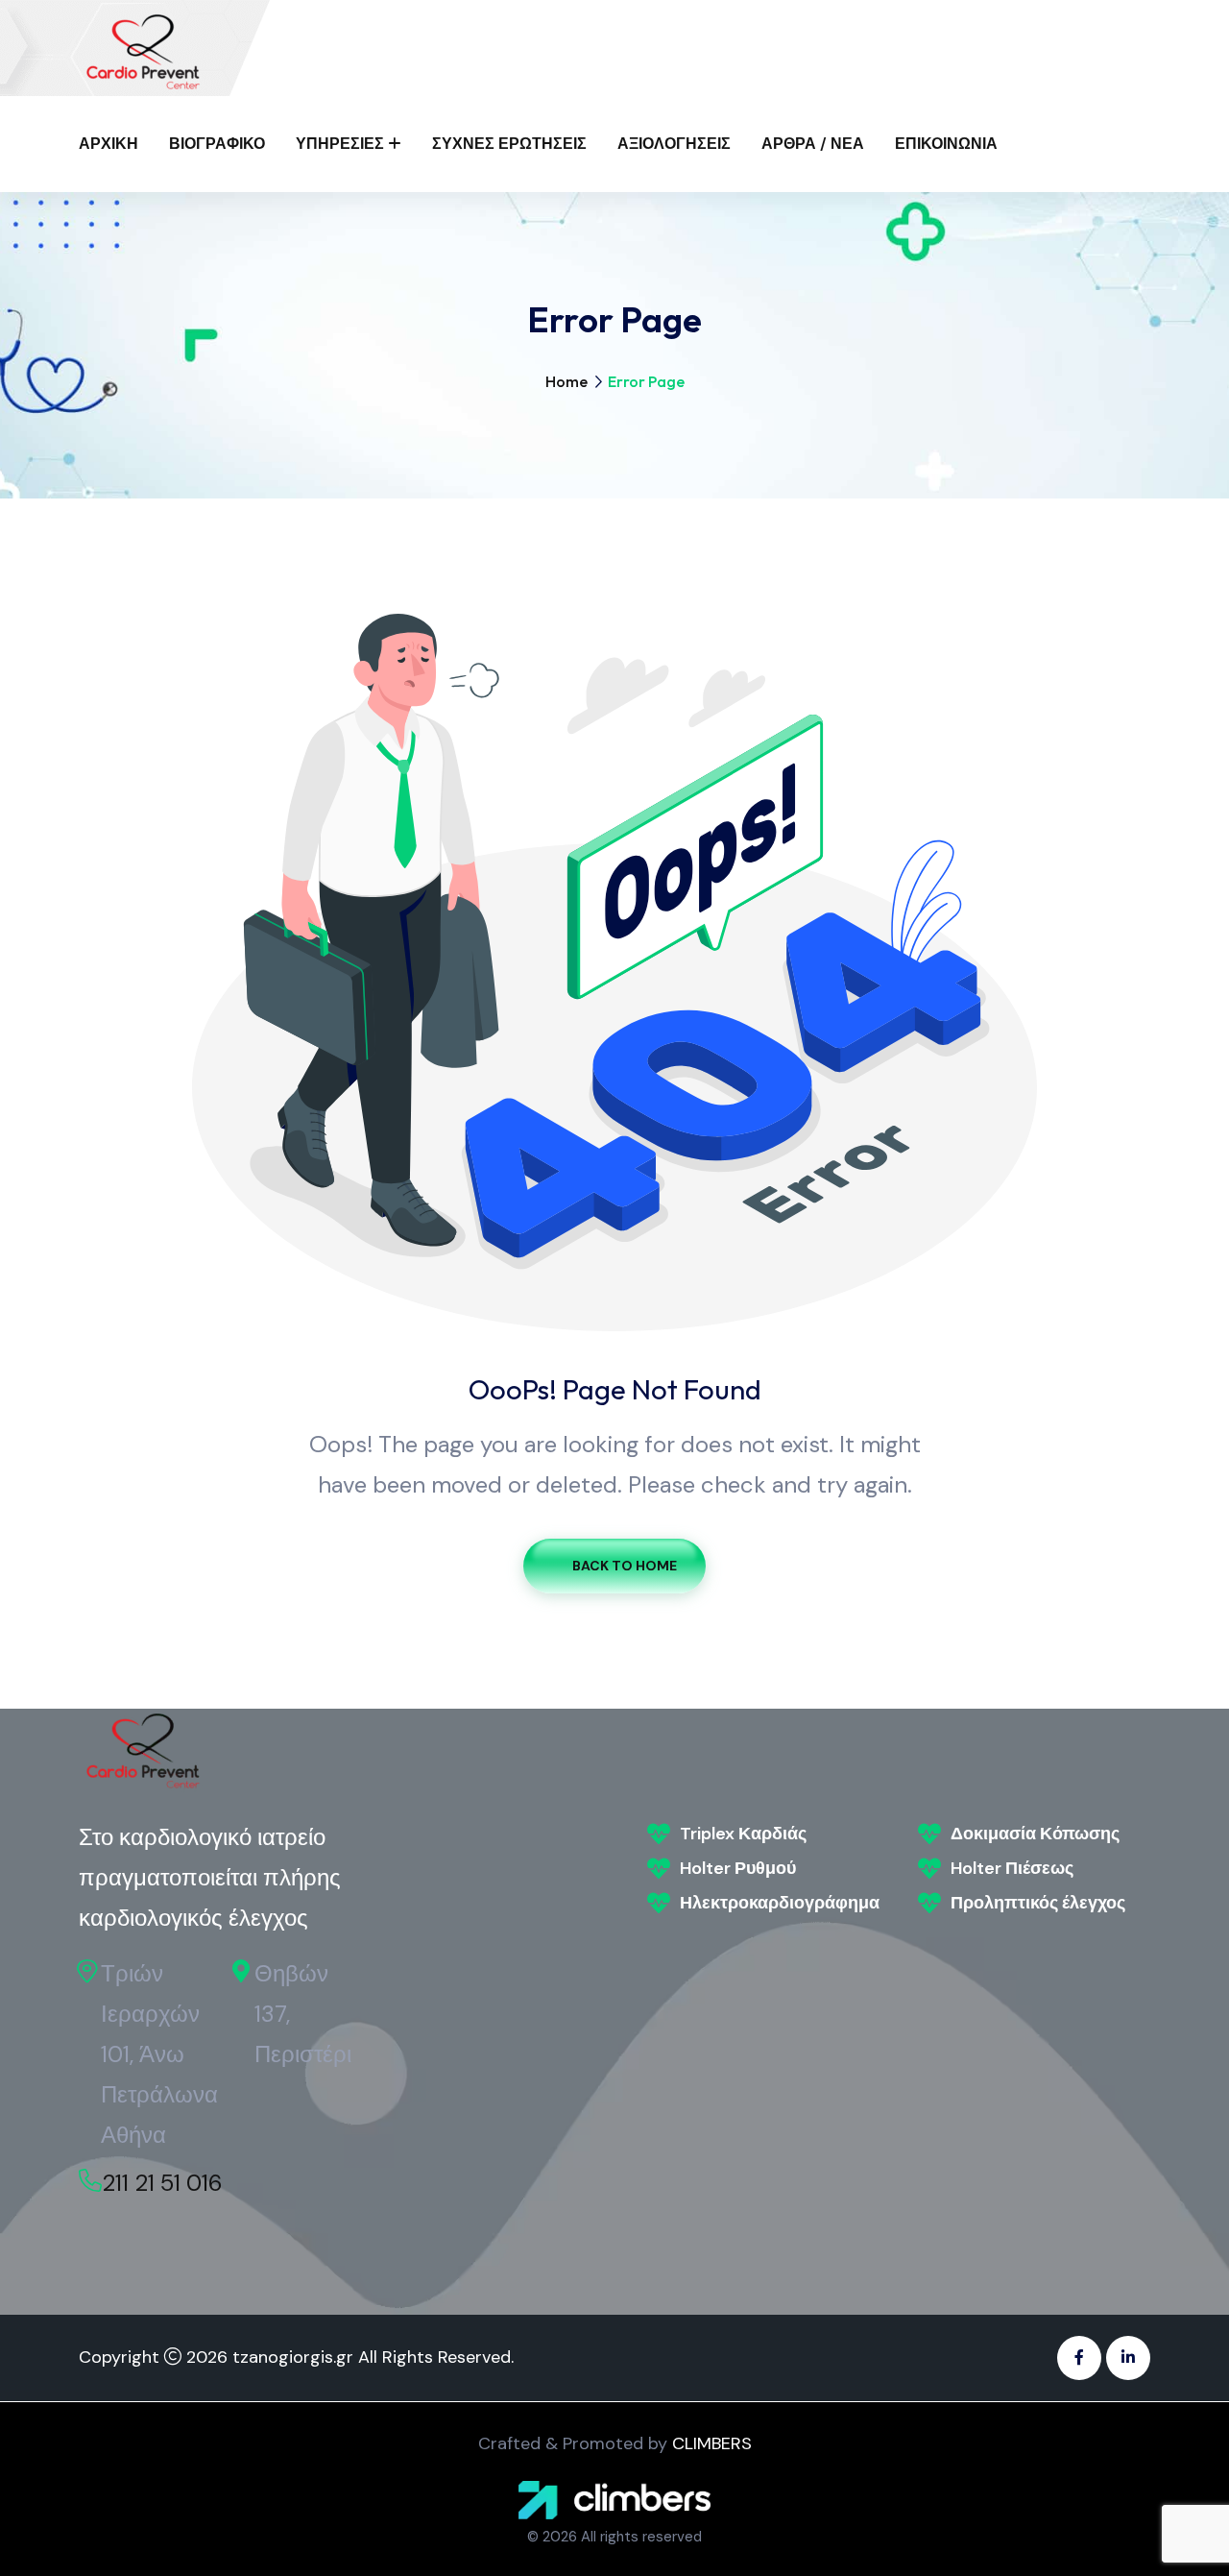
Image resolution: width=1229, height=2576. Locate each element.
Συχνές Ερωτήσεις (509, 144)
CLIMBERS (712, 2443)
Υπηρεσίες (340, 144)
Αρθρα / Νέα (813, 144)
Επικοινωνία (946, 144)
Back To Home (625, 1566)
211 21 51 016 (162, 2183)
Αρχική (108, 144)
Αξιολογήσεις (674, 144)
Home (566, 381)
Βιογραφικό (217, 144)
